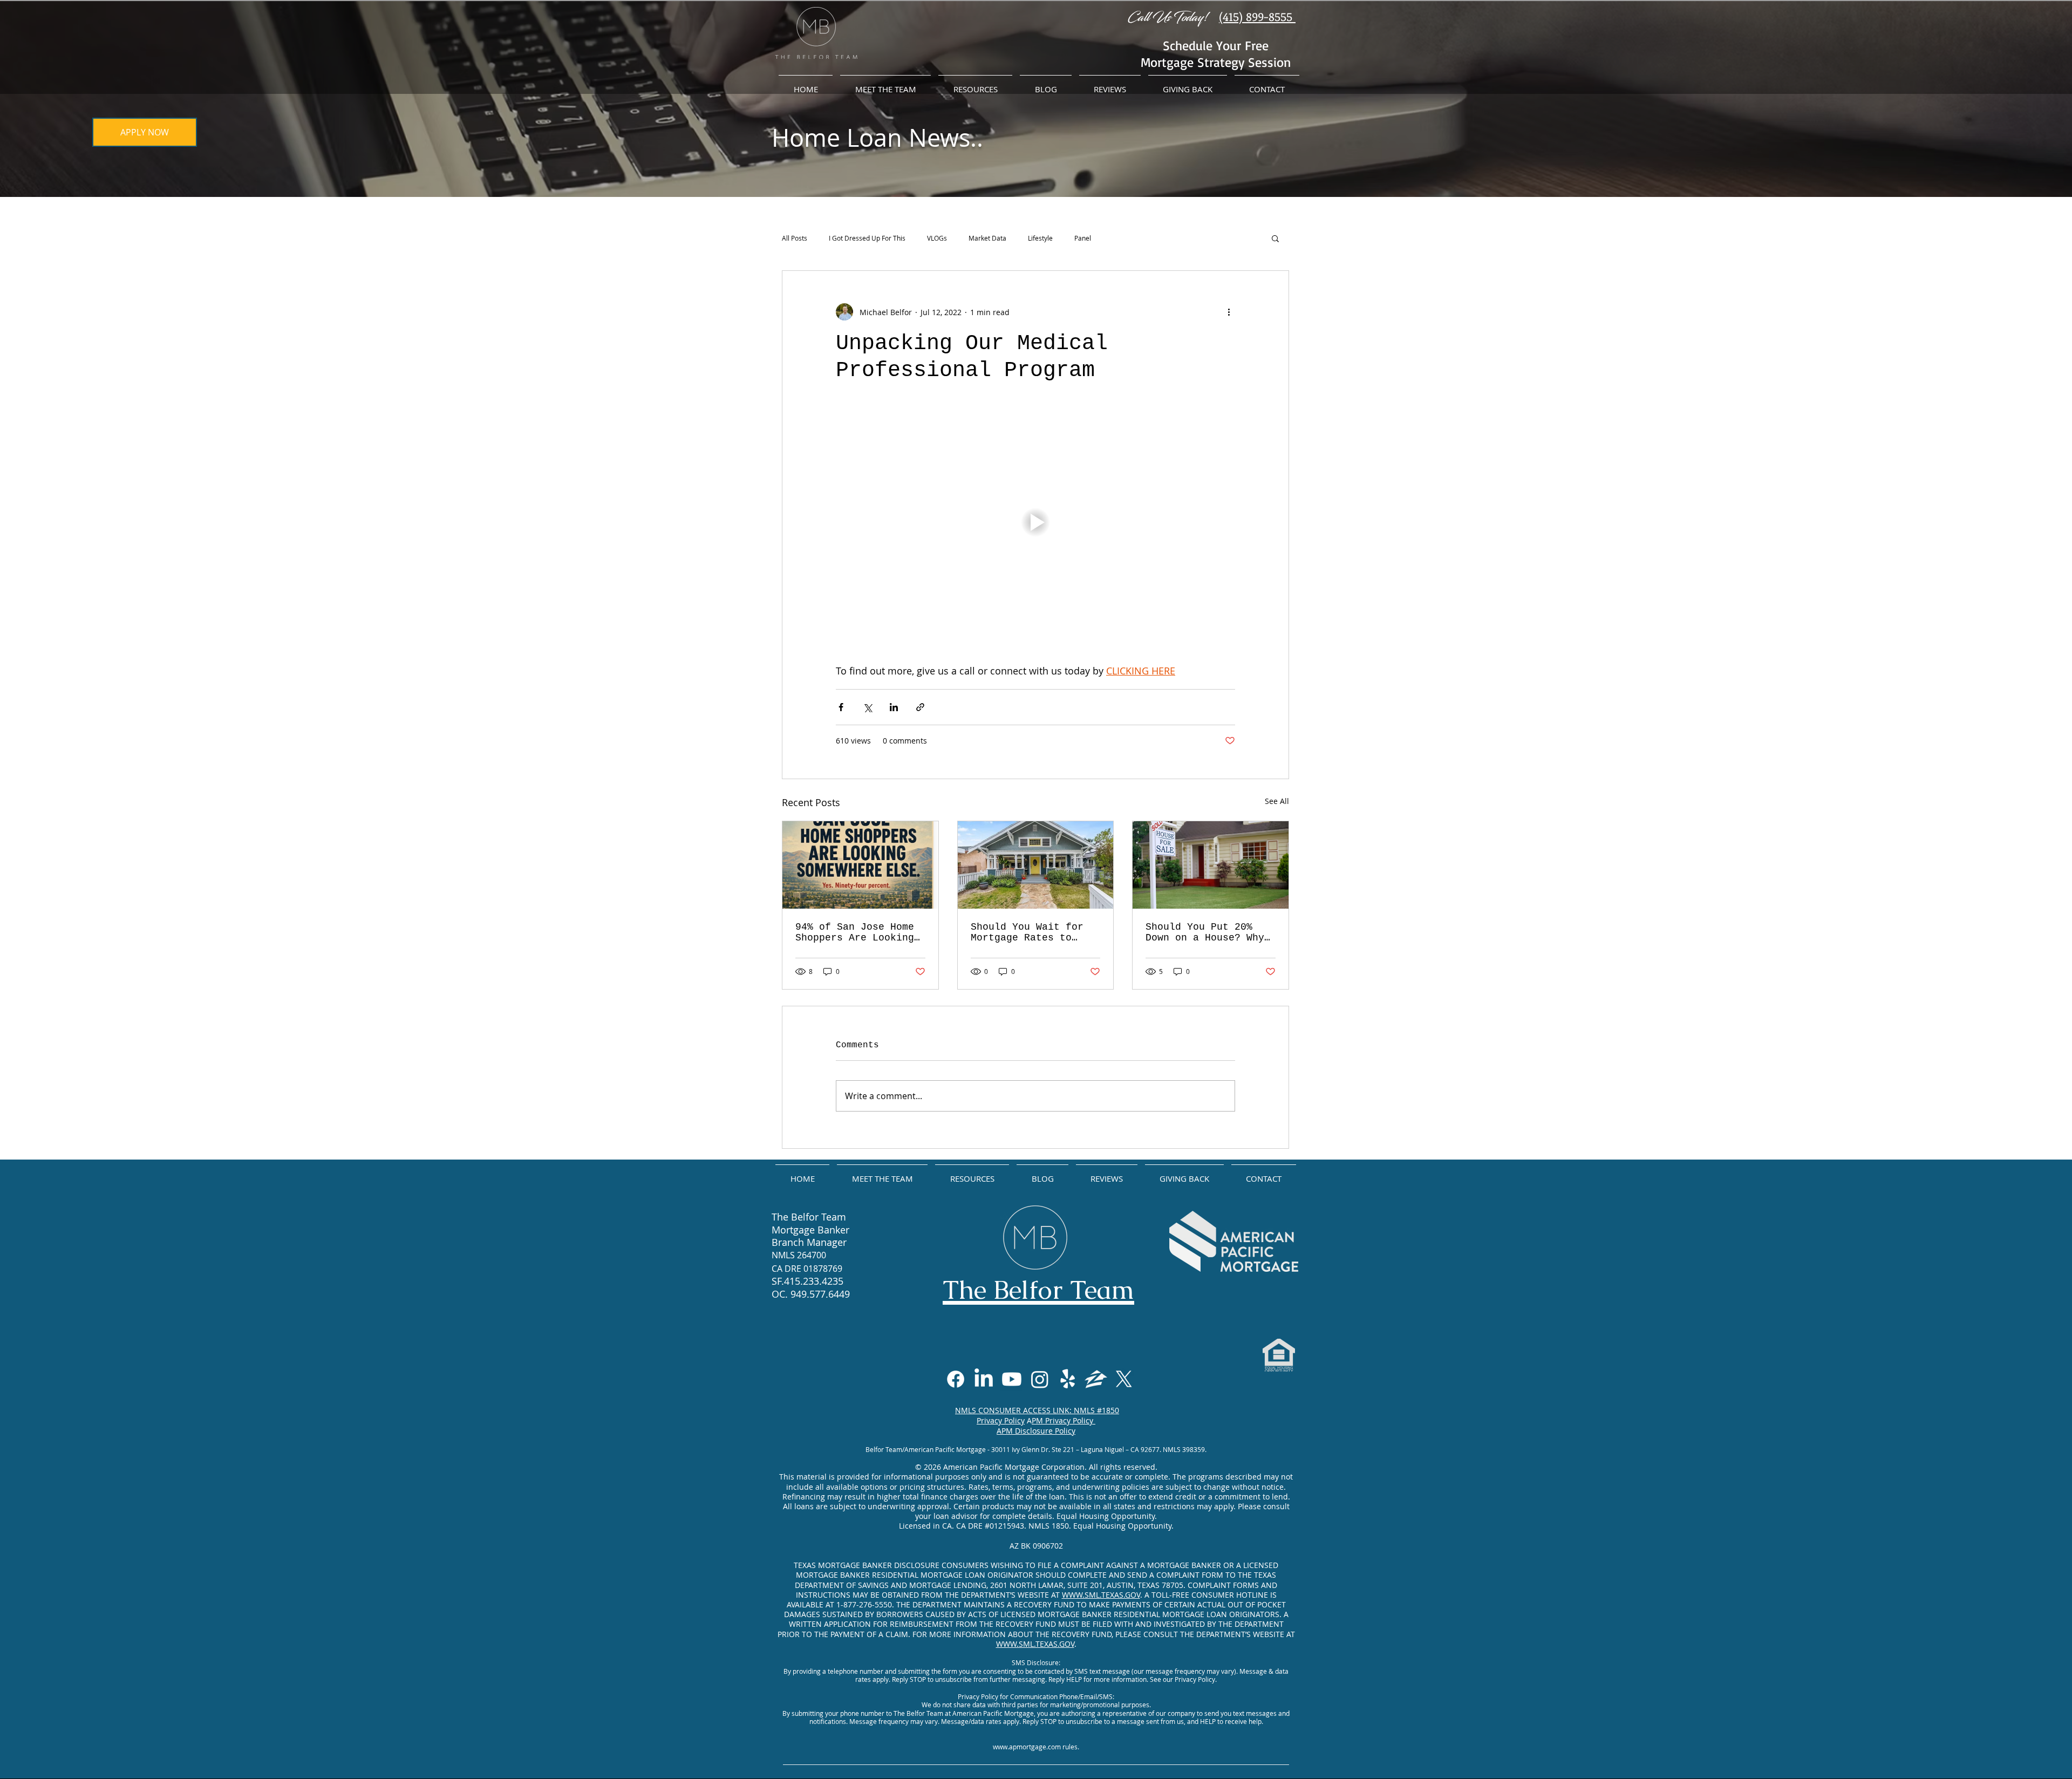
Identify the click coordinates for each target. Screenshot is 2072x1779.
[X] (1124, 1379)
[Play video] (1035, 522)
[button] (1275, 238)
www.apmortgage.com (1027, 1747)
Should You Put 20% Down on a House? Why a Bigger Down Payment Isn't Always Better (1208, 932)
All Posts (795, 238)
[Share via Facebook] (841, 707)
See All (1277, 801)
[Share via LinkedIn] (894, 707)
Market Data (987, 238)
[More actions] (1229, 312)
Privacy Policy (1001, 1420)
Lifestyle (1040, 238)
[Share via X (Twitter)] (867, 707)
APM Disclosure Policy (1036, 1431)
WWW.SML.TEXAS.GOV (1101, 1595)
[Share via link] (920, 707)
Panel (1083, 238)
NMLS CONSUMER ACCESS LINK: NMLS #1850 (1037, 1410)
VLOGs (937, 238)
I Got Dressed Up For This (867, 238)
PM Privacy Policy (1064, 1420)
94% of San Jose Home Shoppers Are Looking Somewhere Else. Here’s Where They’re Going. (855, 932)
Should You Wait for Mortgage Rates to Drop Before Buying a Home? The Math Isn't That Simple (1030, 932)
